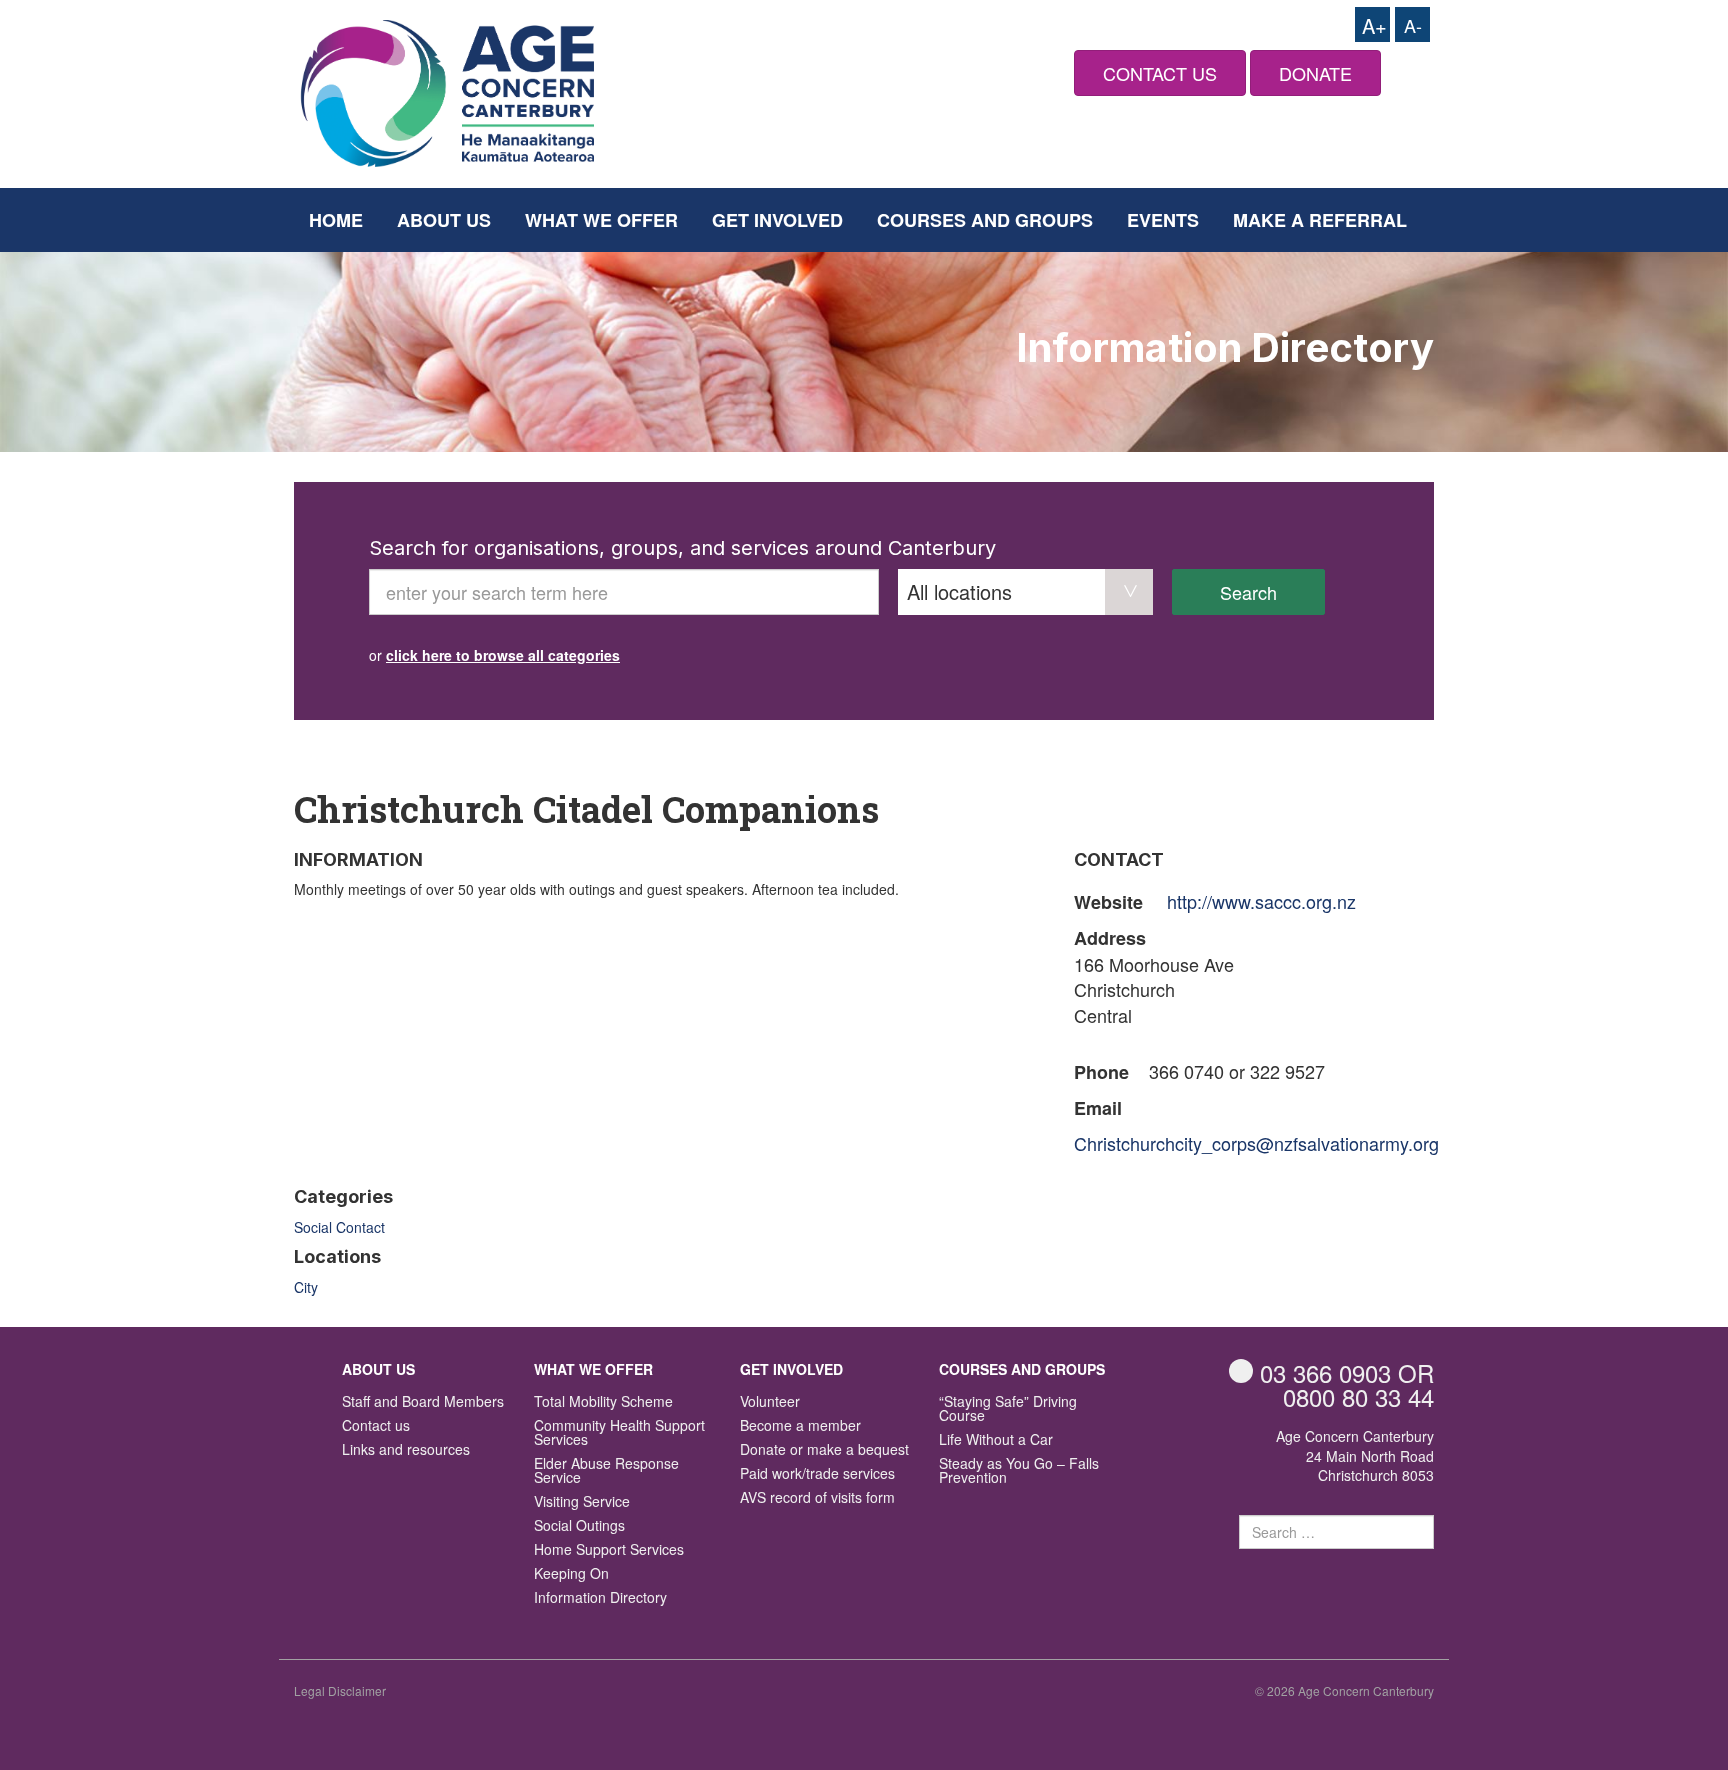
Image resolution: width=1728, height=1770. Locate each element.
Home (336, 220)
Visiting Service (582, 1502)
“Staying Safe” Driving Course (1008, 1409)
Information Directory (600, 1598)
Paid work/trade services (817, 1474)
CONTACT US (1160, 73)
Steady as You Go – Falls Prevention (1019, 1471)
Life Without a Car (996, 1440)
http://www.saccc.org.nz (1261, 901)
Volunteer (770, 1402)
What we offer (601, 220)
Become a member (800, 1426)
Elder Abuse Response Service (606, 1471)
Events (1163, 220)
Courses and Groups (985, 220)
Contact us (376, 1426)
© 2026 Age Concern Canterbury (1344, 1690)
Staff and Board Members (423, 1402)
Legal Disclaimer (340, 1690)
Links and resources (406, 1450)
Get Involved (777, 220)
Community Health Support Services (619, 1433)
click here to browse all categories (503, 655)
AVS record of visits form (817, 1498)
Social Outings (579, 1526)
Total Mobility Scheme (603, 1402)
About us (444, 220)
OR (1347, 1372)
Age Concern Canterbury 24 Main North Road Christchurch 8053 (1355, 1456)
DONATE (1315, 73)
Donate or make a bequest (824, 1450)
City (306, 1287)
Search (1248, 592)
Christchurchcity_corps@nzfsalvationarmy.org (1256, 1143)
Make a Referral (1320, 220)
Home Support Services (609, 1550)
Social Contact (339, 1227)
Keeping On (571, 1574)
